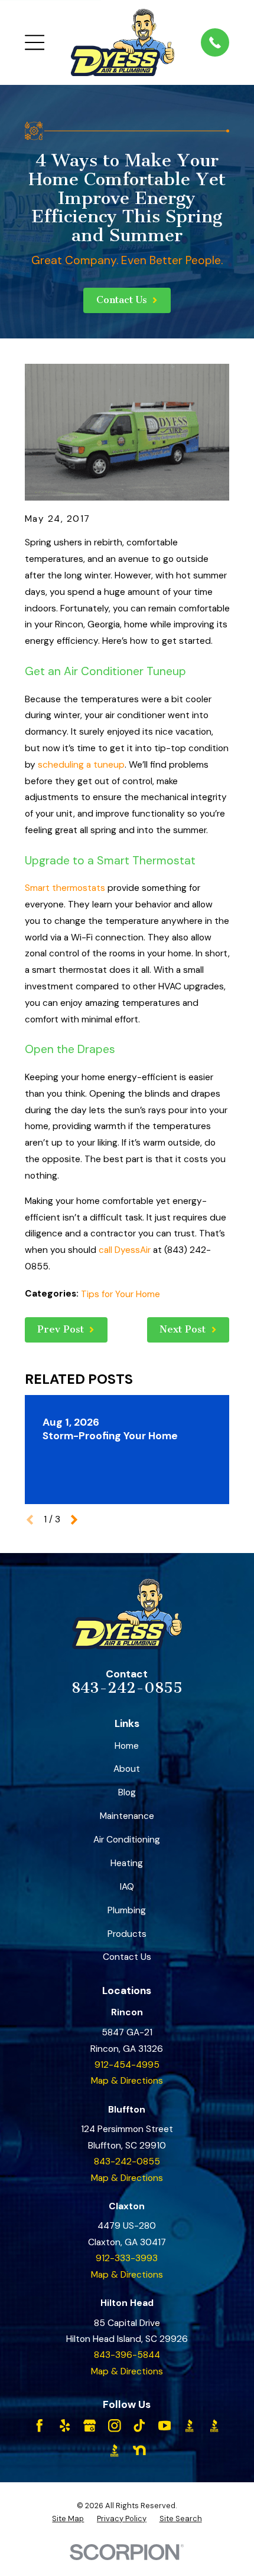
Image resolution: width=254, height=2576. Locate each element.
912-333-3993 (127, 2258)
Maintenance (127, 1816)
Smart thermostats (65, 888)
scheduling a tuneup (81, 765)
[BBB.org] (190, 2426)
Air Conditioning (127, 1840)
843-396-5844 (127, 2355)
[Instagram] (115, 2426)
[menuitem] (68, 2519)
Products (127, 1934)
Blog (127, 1792)
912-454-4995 (127, 2065)
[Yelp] (65, 2426)
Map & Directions (127, 2081)
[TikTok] (139, 2426)
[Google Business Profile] (90, 2426)
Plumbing (127, 1910)
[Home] (123, 42)
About (127, 1769)
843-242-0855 (127, 1688)
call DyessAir (125, 1250)
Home (127, 1746)
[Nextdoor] (139, 2450)
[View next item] (74, 1520)
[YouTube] (165, 2426)
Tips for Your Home (121, 1294)
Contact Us (127, 1957)
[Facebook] (40, 2426)
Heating (127, 1863)
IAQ (127, 1887)
